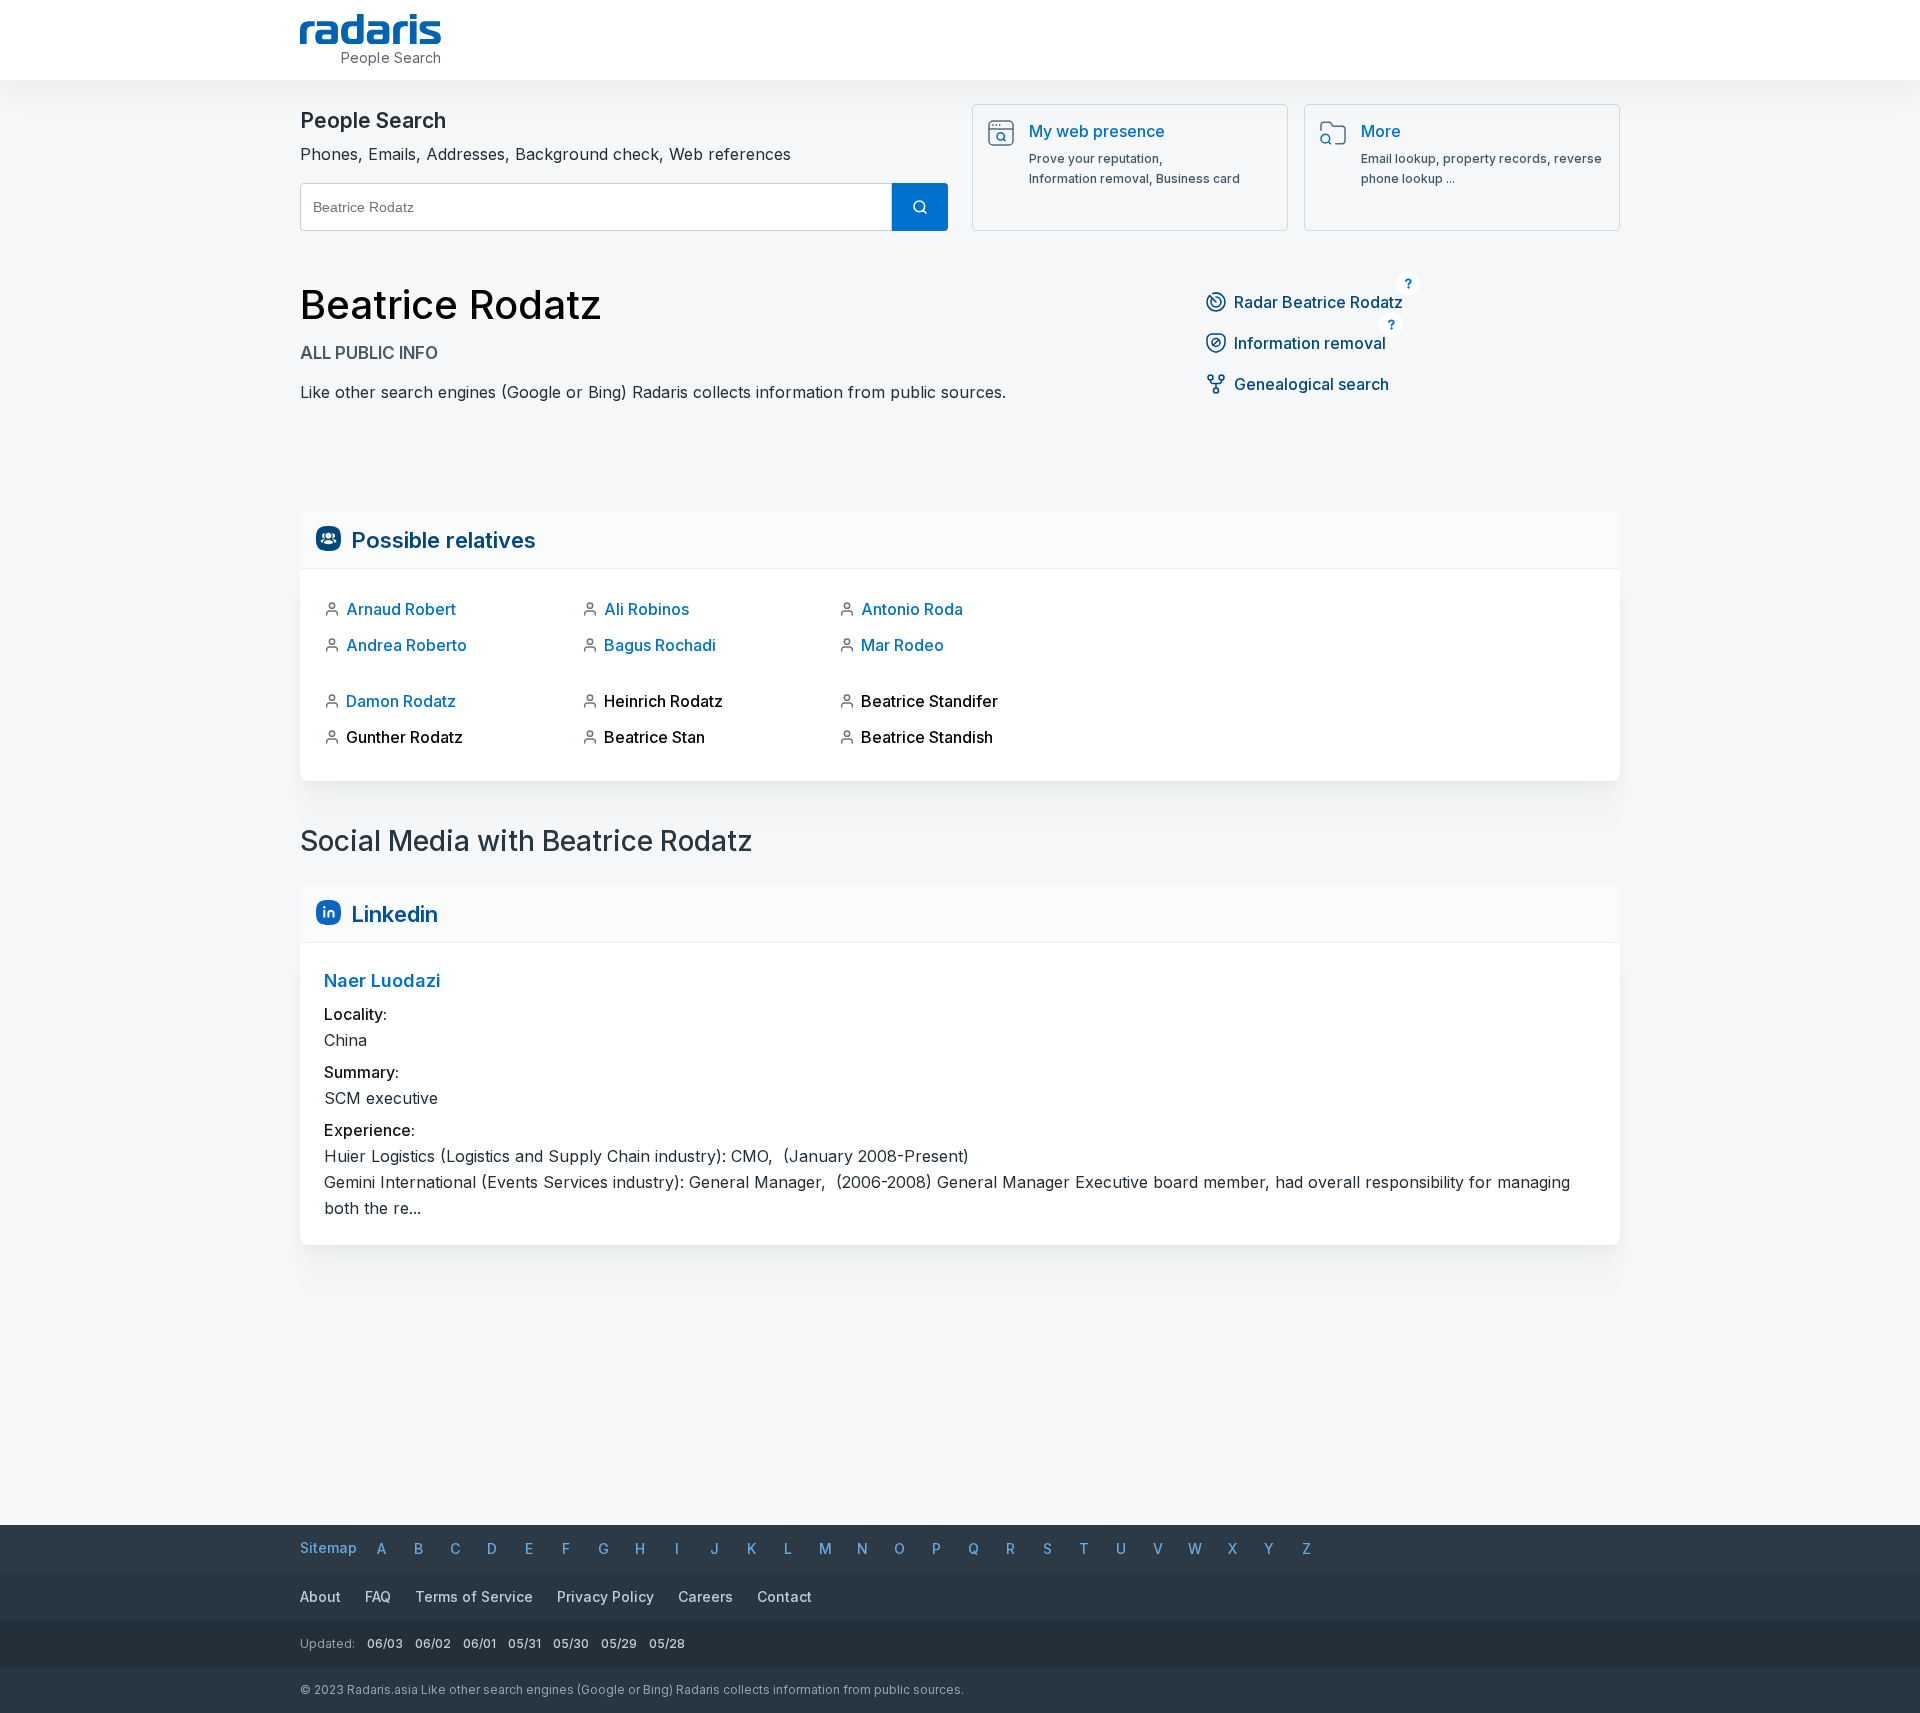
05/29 (619, 1643)
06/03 (385, 1643)
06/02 (433, 1643)
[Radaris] (370, 29)
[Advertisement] (960, 467)
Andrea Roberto (406, 645)
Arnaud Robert (401, 609)
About (320, 1596)
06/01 (479, 1643)
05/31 (524, 1643)
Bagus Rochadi (660, 645)
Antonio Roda (912, 609)
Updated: (327, 1643)
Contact (784, 1596)
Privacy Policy (605, 1596)
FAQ (378, 1596)
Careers (705, 1596)
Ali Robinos (646, 609)
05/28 (667, 1643)
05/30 (571, 1643)
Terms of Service (474, 1596)
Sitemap (328, 1547)
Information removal (1310, 343)
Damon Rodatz (401, 701)
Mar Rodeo (902, 645)
